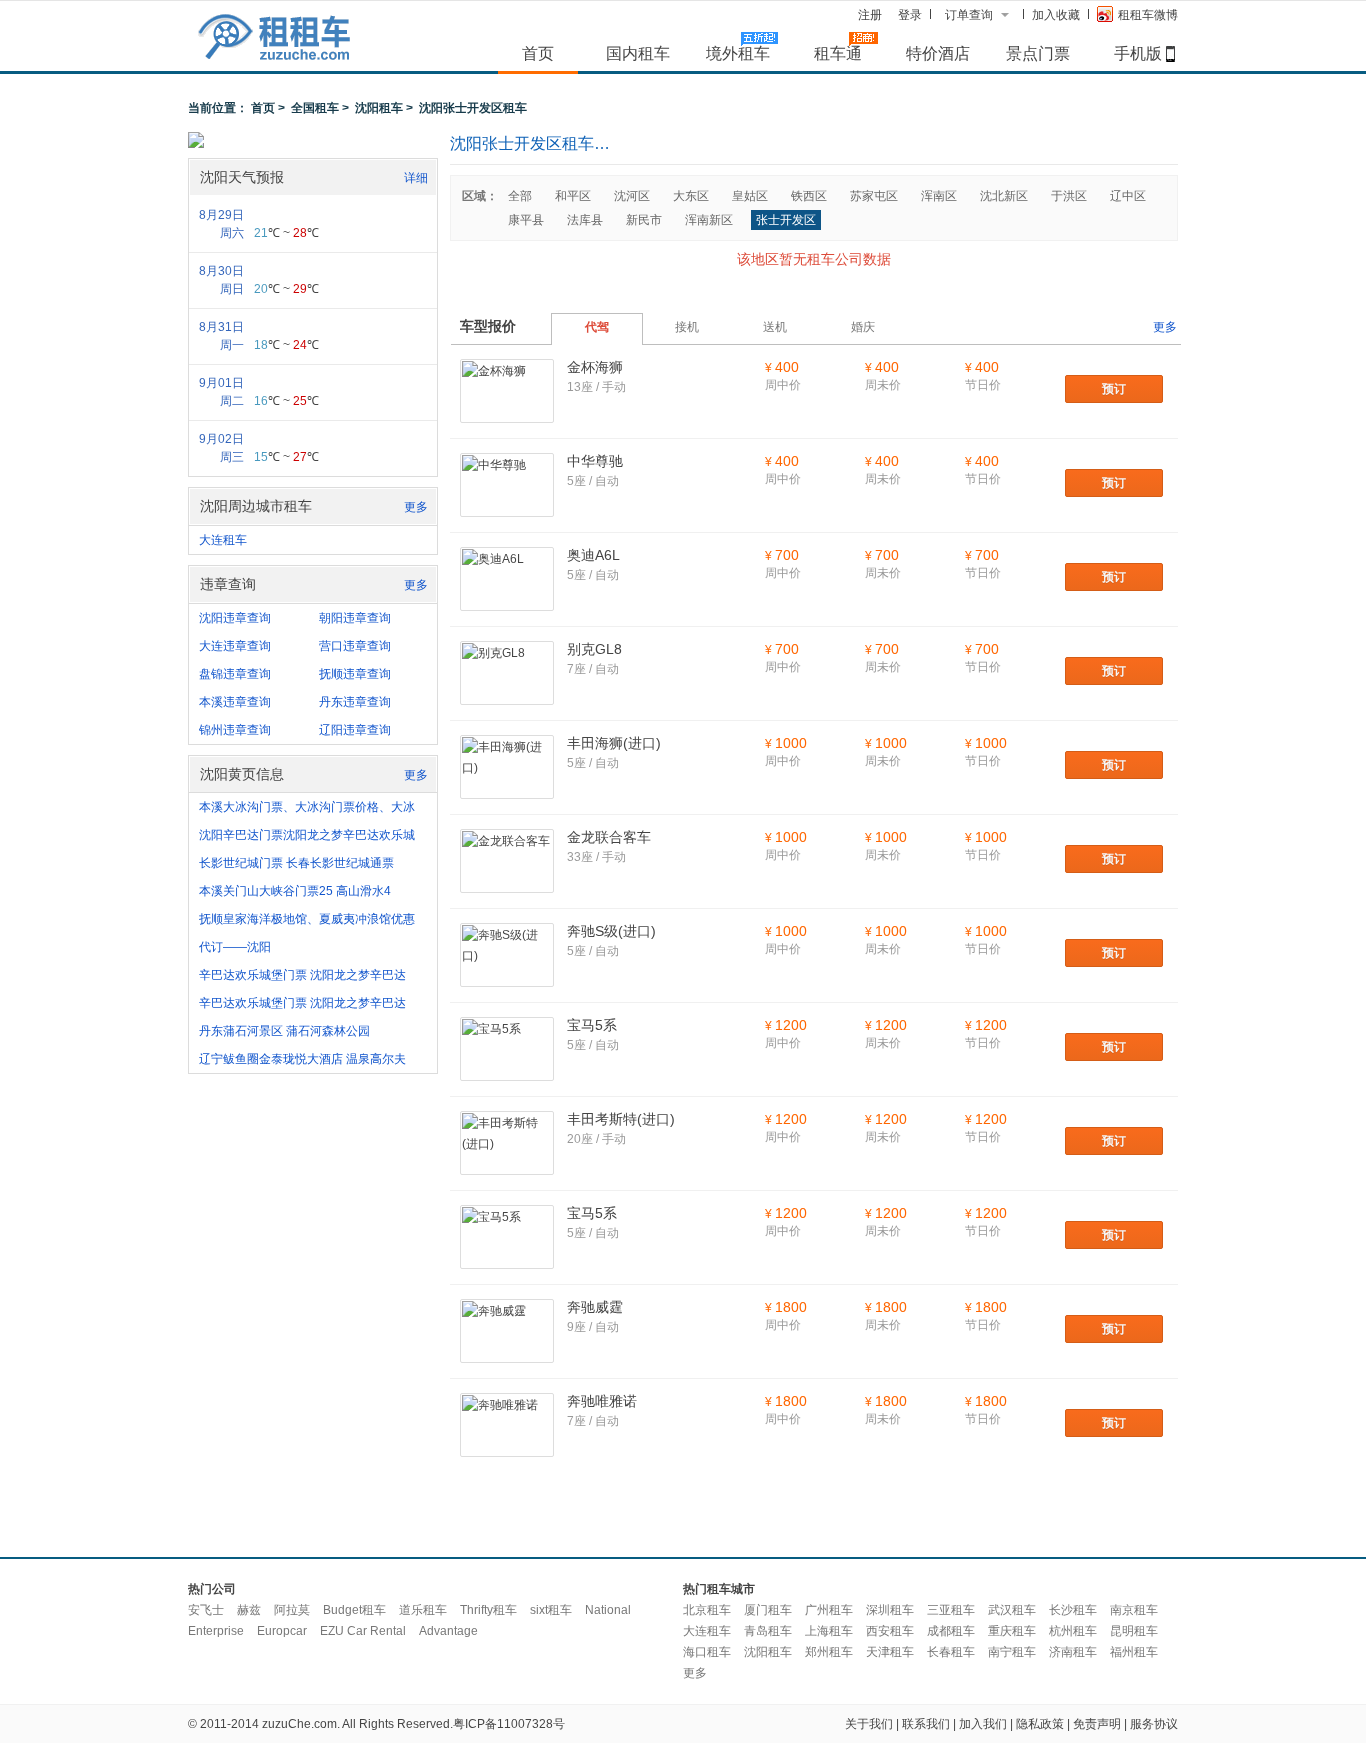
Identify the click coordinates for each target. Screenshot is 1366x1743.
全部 (520, 196)
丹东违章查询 (355, 702)
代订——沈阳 (235, 947)
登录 (910, 15)
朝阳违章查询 (355, 618)
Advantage (448, 1631)
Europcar (282, 1631)
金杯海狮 (595, 367)
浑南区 (939, 196)
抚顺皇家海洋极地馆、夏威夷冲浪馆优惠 (307, 919)
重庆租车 (1012, 1631)
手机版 (1138, 53)
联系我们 (926, 1724)
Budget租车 (354, 1610)
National (608, 1610)
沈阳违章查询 (235, 618)
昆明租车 (1134, 1631)
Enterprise (216, 1631)
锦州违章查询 (235, 730)
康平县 (526, 220)
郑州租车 (829, 1652)
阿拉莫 (292, 1610)
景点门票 (1038, 53)
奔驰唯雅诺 (602, 1401)
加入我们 (983, 1724)
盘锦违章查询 (235, 674)
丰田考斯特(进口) (621, 1119)
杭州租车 (1073, 1631)
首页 (538, 53)
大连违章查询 (235, 646)
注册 (870, 15)
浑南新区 (709, 220)
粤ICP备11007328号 (509, 1724)
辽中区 (1128, 196)
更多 (416, 507)
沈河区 (632, 196)
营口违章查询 (355, 646)
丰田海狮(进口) (614, 743)
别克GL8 (594, 649)
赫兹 (249, 1610)
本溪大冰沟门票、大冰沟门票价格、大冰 (307, 807)
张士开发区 (786, 220)
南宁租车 (1012, 1652)
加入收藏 (1056, 15)
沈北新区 (1004, 196)
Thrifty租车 (488, 1610)
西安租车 (890, 1631)
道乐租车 (423, 1610)
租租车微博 (1148, 15)
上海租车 (829, 1631)
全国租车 (315, 108)
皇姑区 (750, 196)
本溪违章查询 (235, 702)
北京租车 (707, 1610)
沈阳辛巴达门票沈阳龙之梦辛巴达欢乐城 (307, 835)
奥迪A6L (593, 555)
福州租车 (1134, 1652)
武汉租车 (1012, 1610)
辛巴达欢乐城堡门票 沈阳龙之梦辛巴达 (302, 975)
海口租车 (707, 1652)
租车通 (838, 53)
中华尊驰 (595, 461)
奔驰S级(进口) (611, 931)
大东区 (691, 196)
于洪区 (1069, 196)
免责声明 (1097, 1724)
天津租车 (890, 1652)
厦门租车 (768, 1610)
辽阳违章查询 (355, 730)
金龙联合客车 (609, 837)
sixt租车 (551, 1610)
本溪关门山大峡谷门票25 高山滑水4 (295, 891)
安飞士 (206, 1610)
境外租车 (738, 53)
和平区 (573, 196)
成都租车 (951, 1631)
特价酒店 (938, 53)
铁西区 (809, 196)
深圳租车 (890, 1610)
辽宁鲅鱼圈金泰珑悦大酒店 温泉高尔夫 (302, 1059)
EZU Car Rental (363, 1631)
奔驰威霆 (595, 1307)
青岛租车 (768, 1631)
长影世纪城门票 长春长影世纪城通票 (296, 863)
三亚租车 (951, 1610)
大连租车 (223, 540)
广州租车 (829, 1610)
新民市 (644, 220)
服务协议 (1154, 1724)
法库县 (585, 220)
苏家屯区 (874, 196)
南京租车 (1134, 1610)
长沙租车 (1073, 1610)
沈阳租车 (379, 108)
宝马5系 (592, 1025)
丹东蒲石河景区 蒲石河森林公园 (284, 1031)
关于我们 (869, 1724)
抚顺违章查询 (355, 674)
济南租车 (1073, 1652)
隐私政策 (1040, 1724)
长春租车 (951, 1652)
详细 (416, 178)
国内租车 (638, 53)
